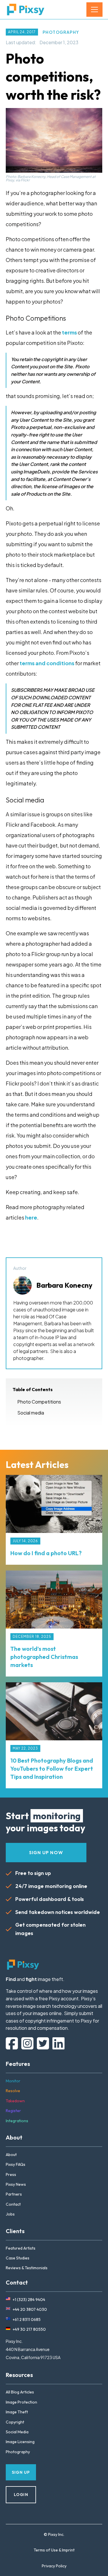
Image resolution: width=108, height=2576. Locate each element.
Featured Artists (21, 2248)
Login (21, 2495)
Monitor (13, 2081)
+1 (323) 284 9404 (29, 2300)
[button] (94, 10)
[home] (26, 10)
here (31, 1217)
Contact (13, 2204)
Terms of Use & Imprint (54, 2550)
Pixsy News (16, 2184)
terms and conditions (47, 663)
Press (11, 2174)
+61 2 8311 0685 (27, 2319)
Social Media (17, 2432)
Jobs (10, 2214)
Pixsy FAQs (16, 2164)
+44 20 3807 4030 (30, 2309)
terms (69, 332)
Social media (31, 1413)
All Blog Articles (20, 2392)
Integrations (17, 2121)
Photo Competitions (39, 1402)
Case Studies (18, 2258)
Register (13, 2111)
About (11, 2155)
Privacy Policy (54, 2566)
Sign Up (21, 2472)
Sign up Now (46, 1852)
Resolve (13, 2091)
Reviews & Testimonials (27, 2268)
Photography (61, 32)
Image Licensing (20, 2442)
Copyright (15, 2422)
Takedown (15, 2101)
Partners (14, 2194)
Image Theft (17, 2412)
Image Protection (21, 2402)
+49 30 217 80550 (29, 2329)
